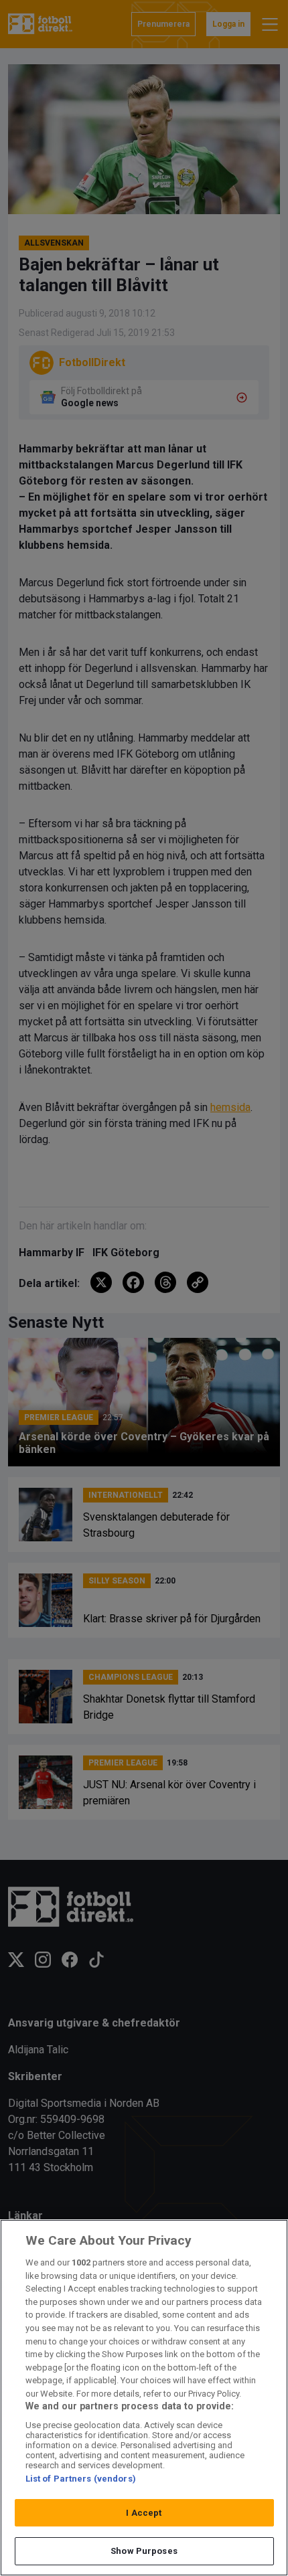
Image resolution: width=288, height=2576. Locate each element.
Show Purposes (144, 2551)
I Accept (144, 2513)
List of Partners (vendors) (81, 2479)
